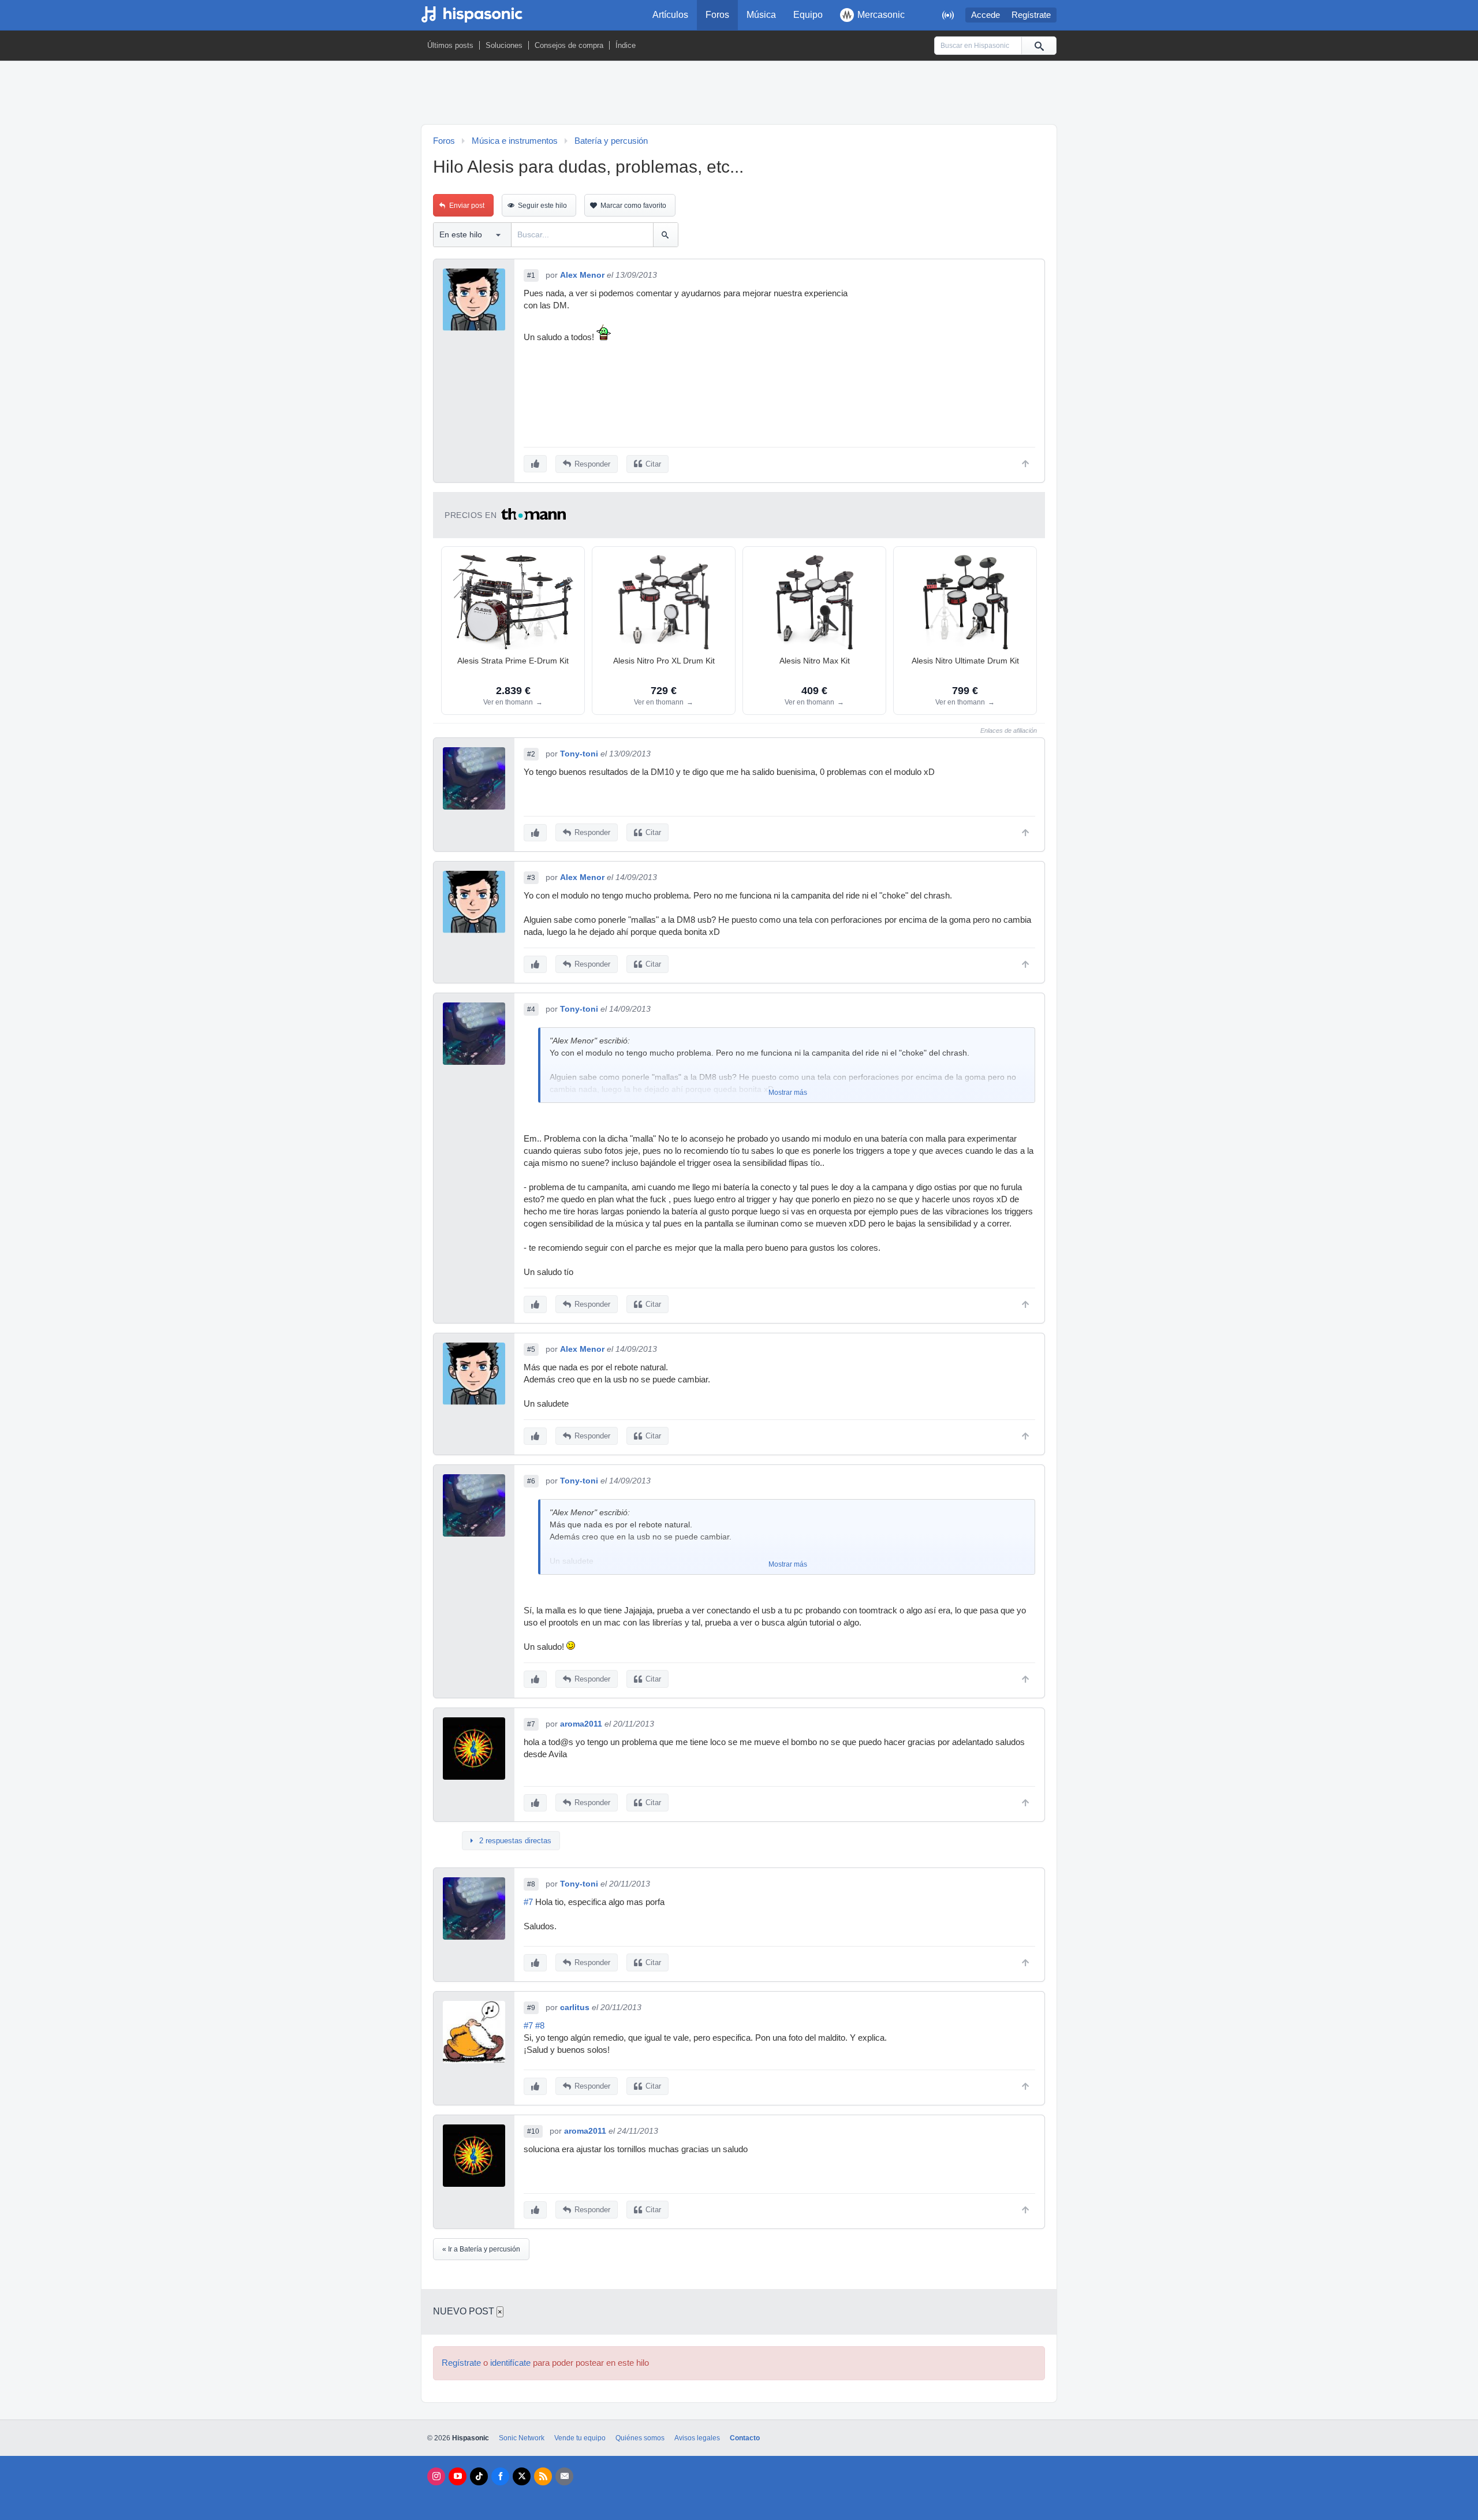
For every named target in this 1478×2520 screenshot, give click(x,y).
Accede (986, 15)
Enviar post (467, 206)
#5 (531, 1350)
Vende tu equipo (580, 2438)
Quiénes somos (640, 2438)
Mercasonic (881, 15)
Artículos (670, 15)
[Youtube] (458, 2476)
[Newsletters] (564, 2476)
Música (761, 15)
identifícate (510, 2363)
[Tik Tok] (479, 2476)
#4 (531, 1009)
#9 (531, 2008)
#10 (533, 2131)
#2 (531, 754)
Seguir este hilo (542, 206)
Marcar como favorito (633, 206)
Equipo (808, 15)
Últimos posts (450, 45)
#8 (531, 1884)
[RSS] (543, 2476)
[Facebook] (500, 2476)
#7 (531, 1724)
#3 (531, 878)
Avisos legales (697, 2438)
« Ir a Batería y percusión (481, 2249)
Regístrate (1031, 15)
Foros (717, 15)
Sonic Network (522, 2438)
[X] (522, 2476)
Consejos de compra (569, 45)
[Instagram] (436, 2476)
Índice (626, 45)
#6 (531, 1481)
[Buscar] (1039, 46)
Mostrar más (788, 1093)
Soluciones (504, 45)
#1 (531, 275)
